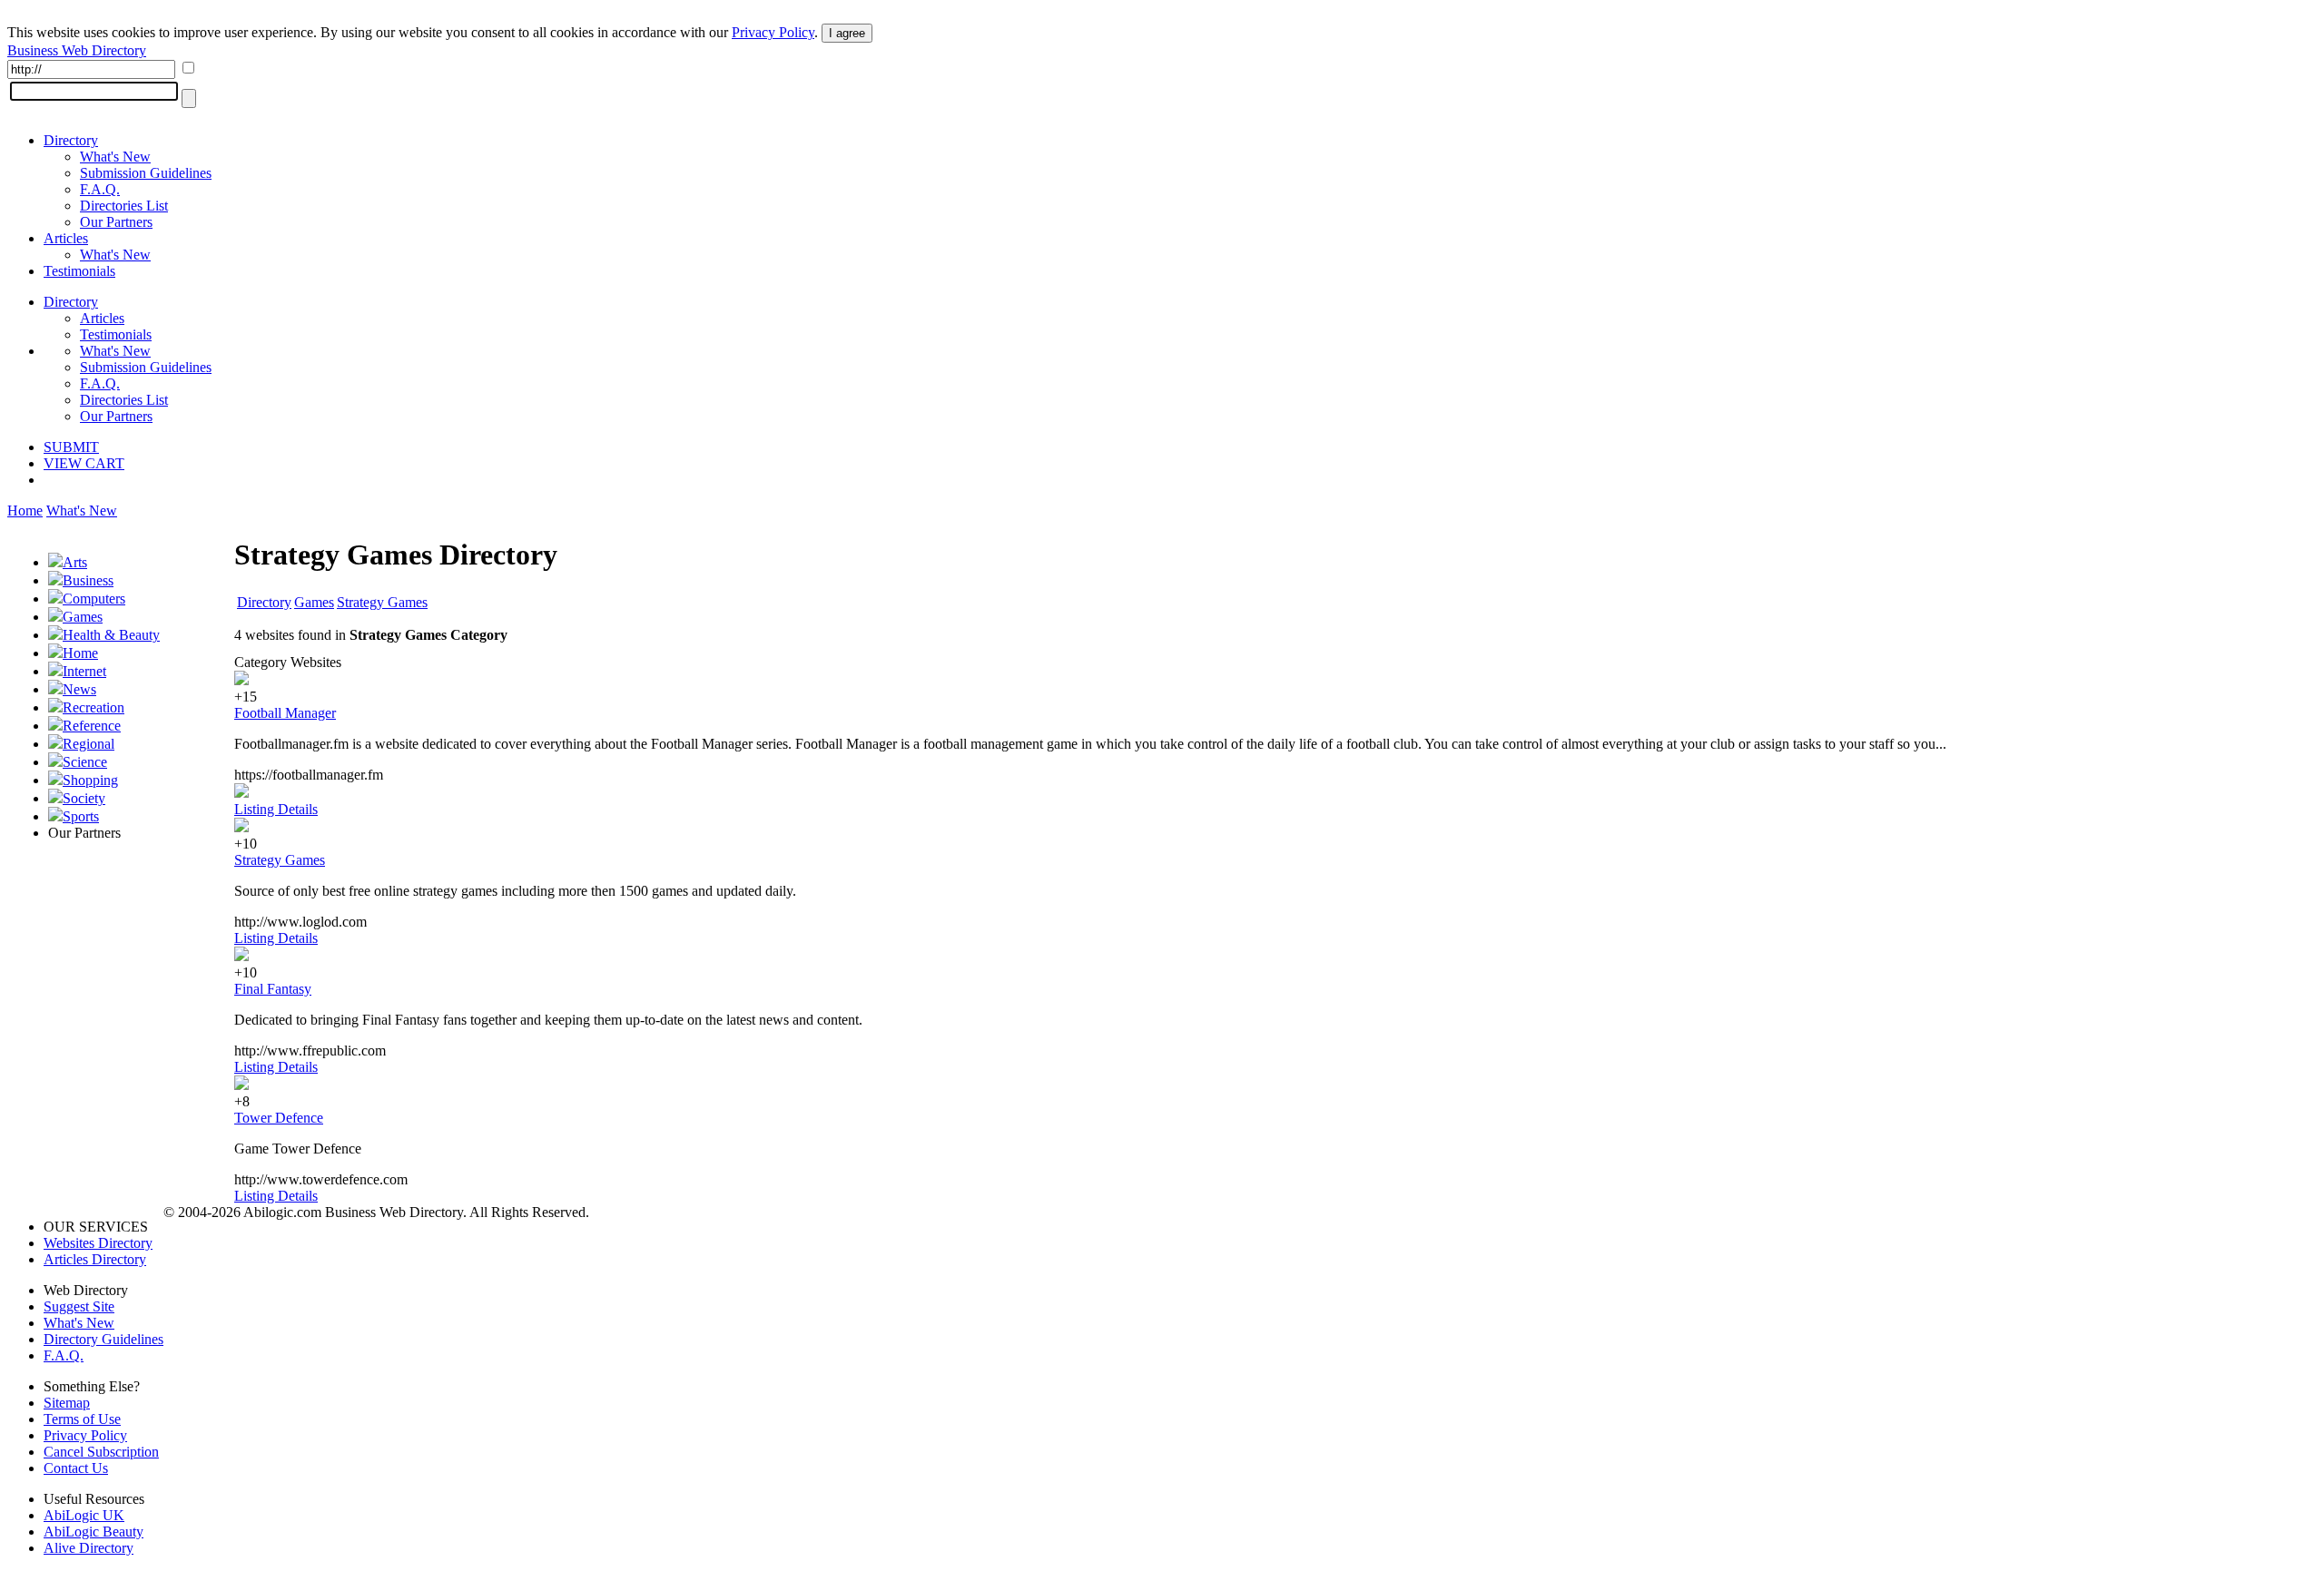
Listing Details (276, 809)
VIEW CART (84, 463)
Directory (71, 140)
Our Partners (116, 222)
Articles (66, 238)
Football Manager (285, 713)
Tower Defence (279, 1118)
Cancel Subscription (101, 1452)
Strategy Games (382, 602)
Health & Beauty (111, 635)
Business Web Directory (77, 50)
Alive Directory (89, 1548)
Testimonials (79, 271)
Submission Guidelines (146, 173)
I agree (847, 33)
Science (85, 762)
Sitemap (67, 1403)
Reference (92, 726)
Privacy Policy (773, 32)
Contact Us (76, 1468)
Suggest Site (79, 1306)
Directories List (124, 206)
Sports (81, 816)
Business (88, 580)
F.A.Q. (100, 189)
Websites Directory (98, 1243)
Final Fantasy (273, 989)
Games (83, 617)
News (79, 689)
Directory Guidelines (103, 1339)
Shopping (90, 780)
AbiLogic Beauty (94, 1532)
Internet (84, 671)
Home (25, 511)
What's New (115, 157)
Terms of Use (82, 1419)
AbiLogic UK (84, 1515)
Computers (94, 599)
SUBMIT (71, 447)
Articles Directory (95, 1259)
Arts (75, 562)
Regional (89, 744)
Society (84, 798)
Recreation (94, 707)
